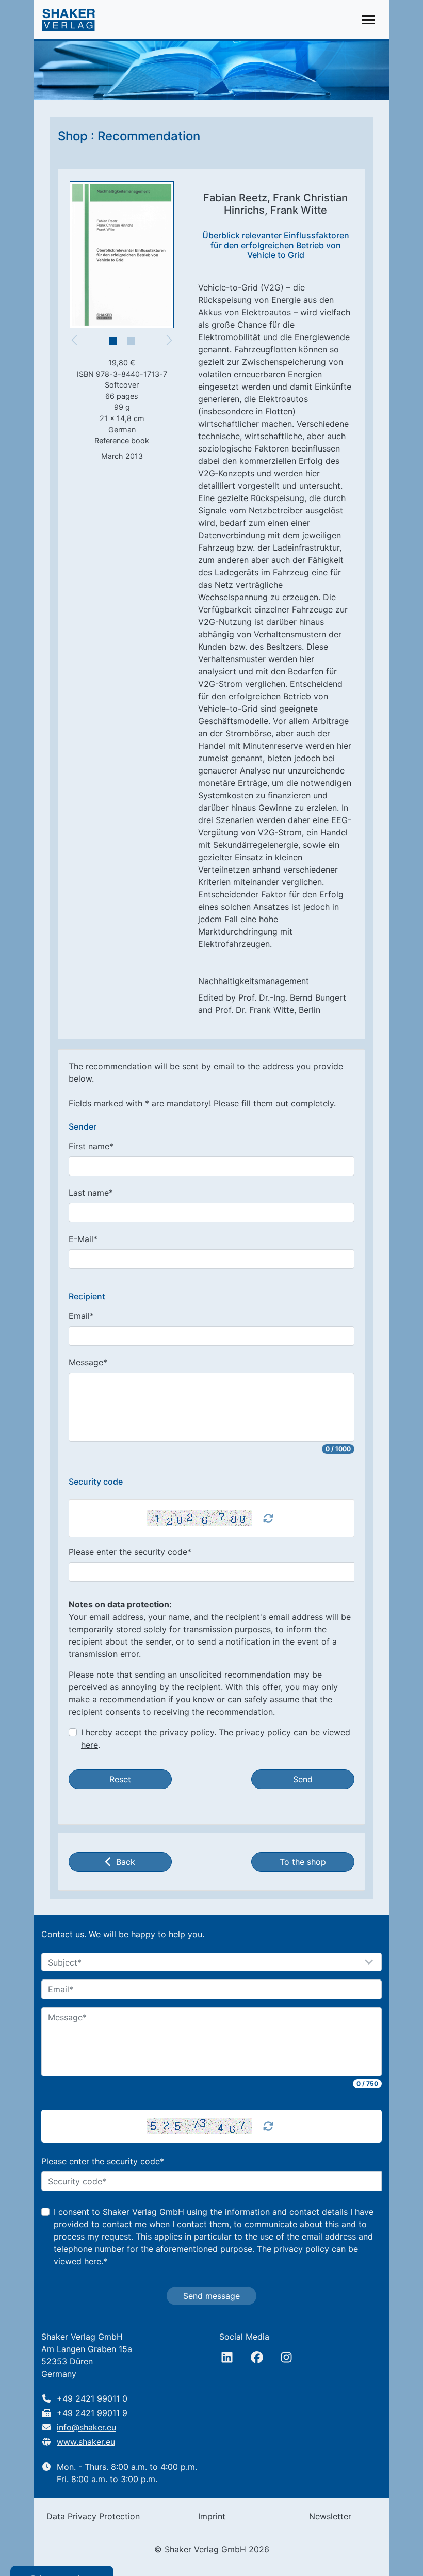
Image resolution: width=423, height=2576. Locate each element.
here (90, 1745)
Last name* (91, 1193)
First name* (91, 1146)
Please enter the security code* (130, 1552)
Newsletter (330, 2516)
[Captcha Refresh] (268, 1518)
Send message (211, 2296)
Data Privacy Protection (93, 2516)
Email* (81, 1316)
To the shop (303, 1862)
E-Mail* (83, 1239)
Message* (88, 1362)
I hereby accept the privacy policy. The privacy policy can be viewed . (216, 1738)
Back (126, 1862)
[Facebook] (257, 2357)
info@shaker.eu (86, 2427)
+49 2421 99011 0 (92, 2398)
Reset (120, 1779)
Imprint (212, 2516)
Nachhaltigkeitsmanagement (254, 981)
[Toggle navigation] (369, 20)
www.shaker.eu (86, 2442)
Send (303, 1779)
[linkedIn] (227, 2357)
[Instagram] (286, 2357)
